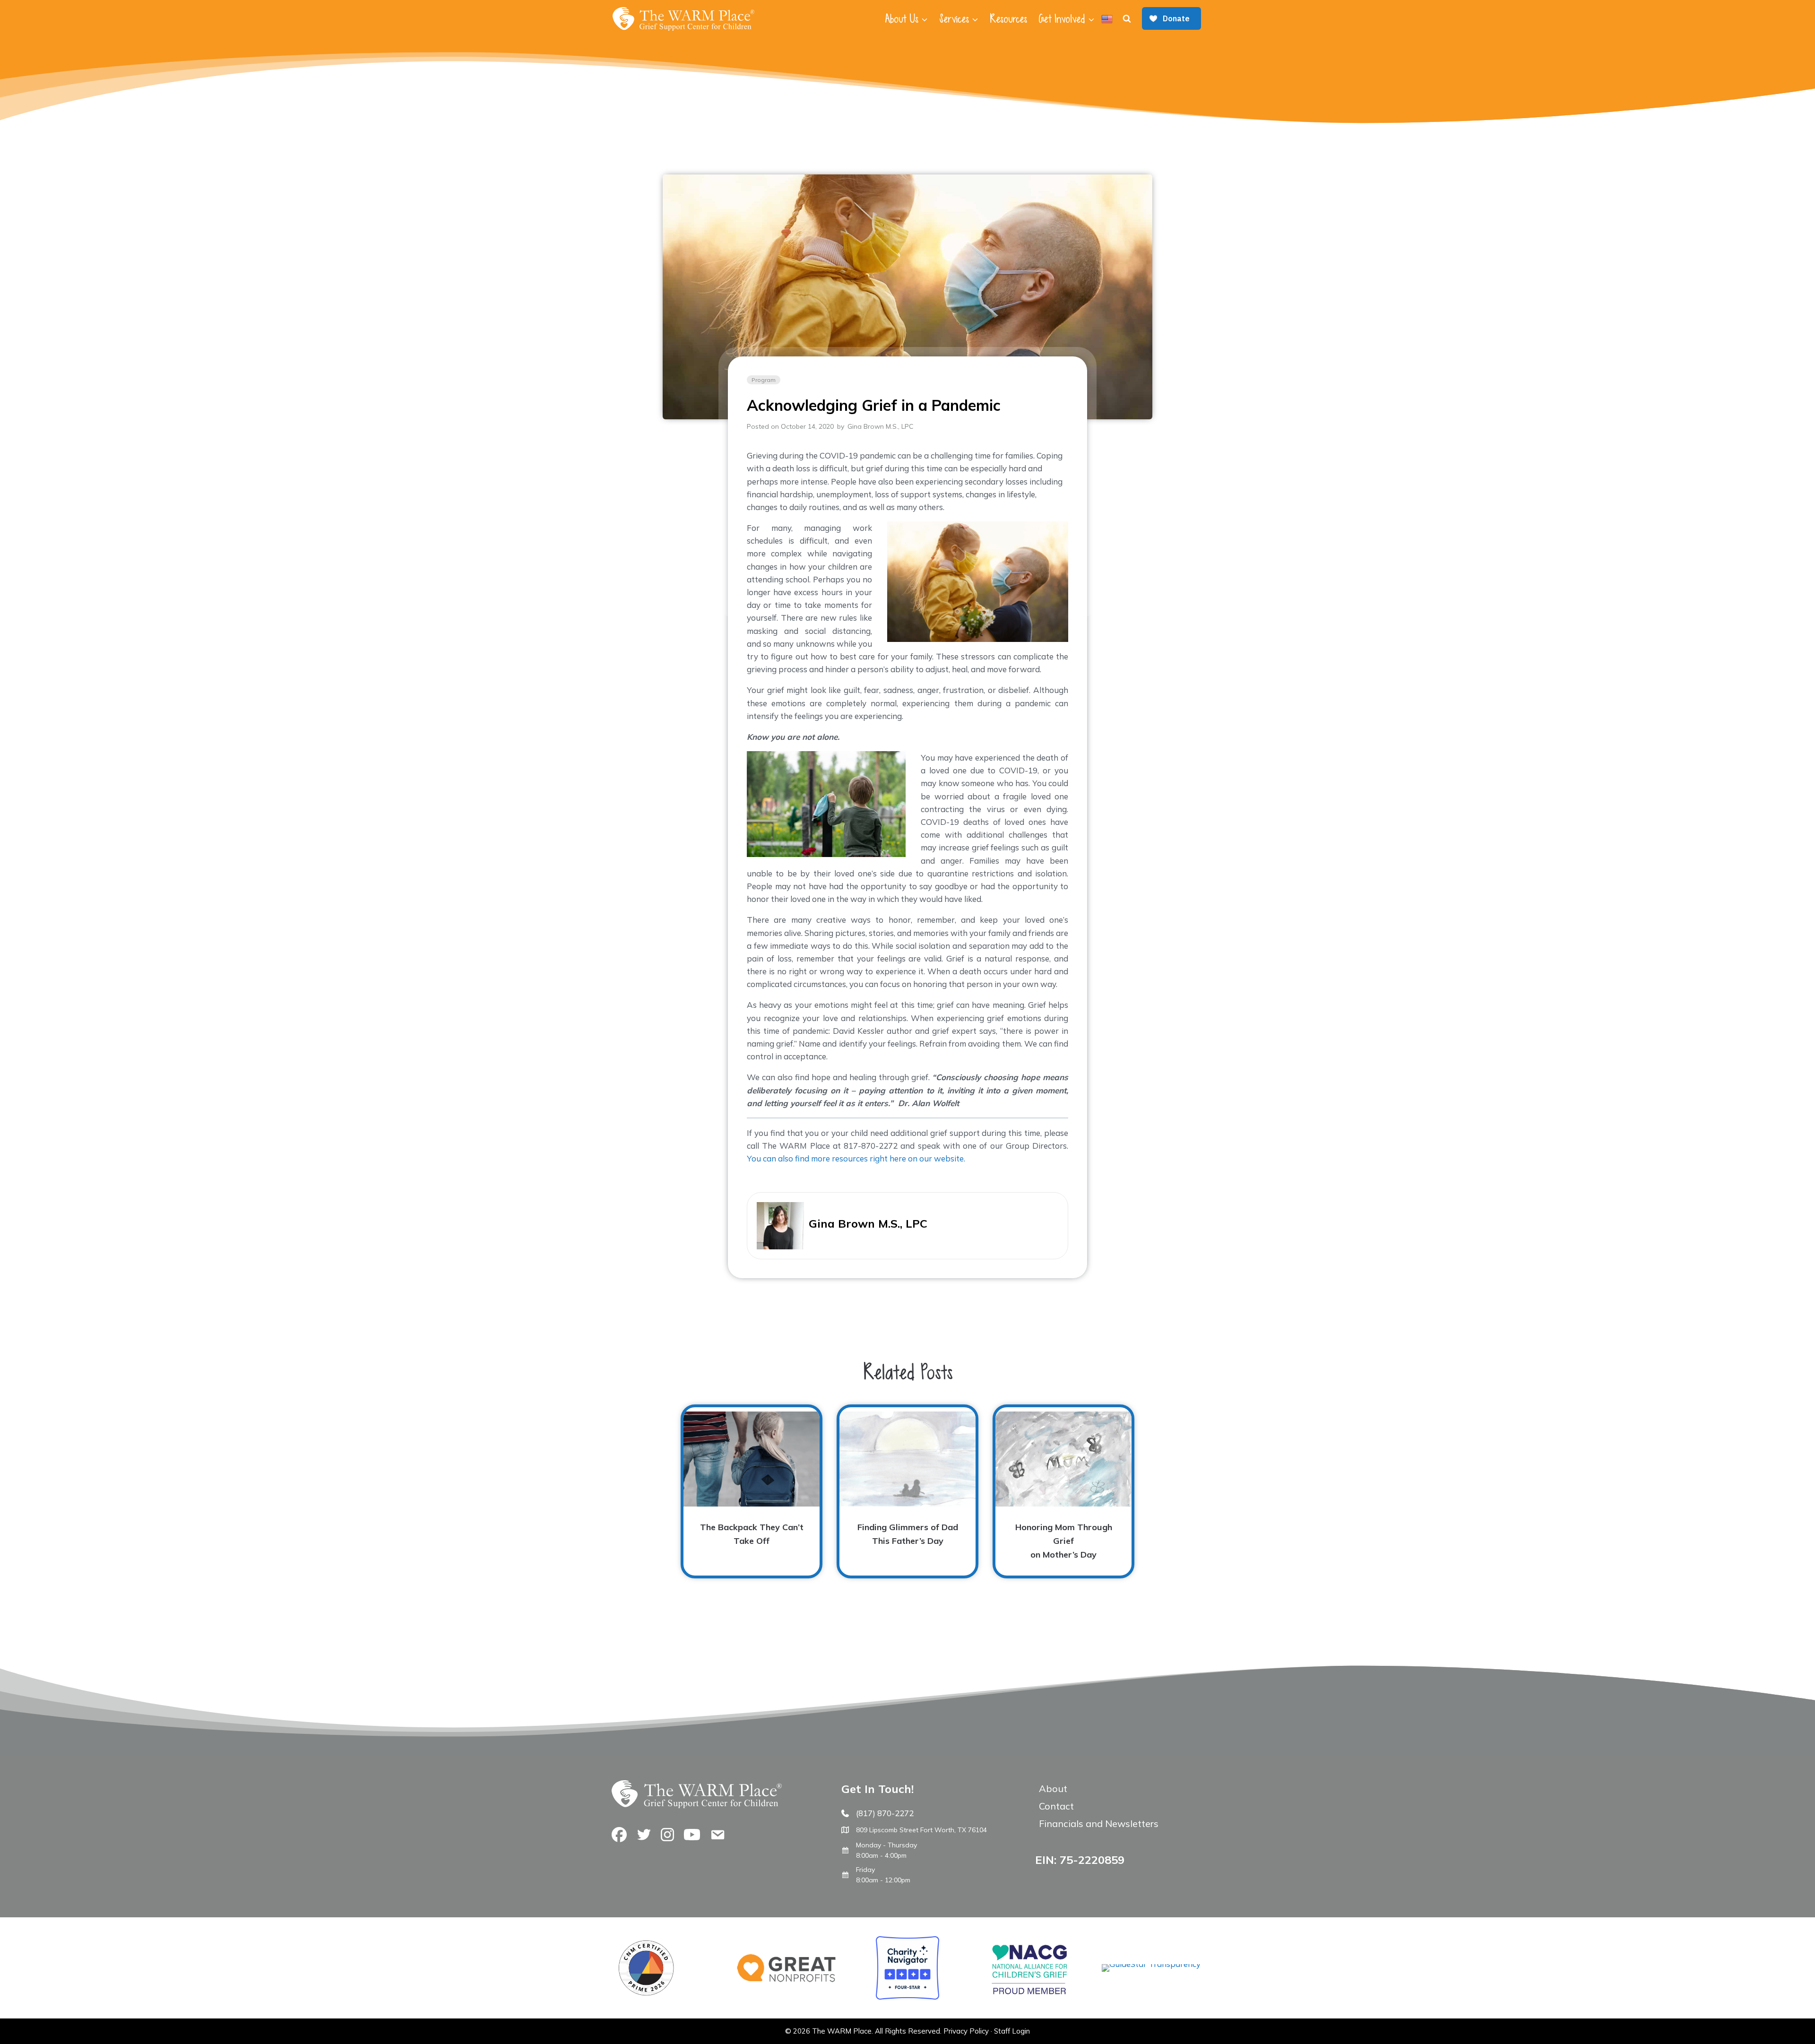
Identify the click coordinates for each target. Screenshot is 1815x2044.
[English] (1107, 19)
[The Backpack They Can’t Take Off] (752, 1491)
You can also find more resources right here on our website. (856, 1158)
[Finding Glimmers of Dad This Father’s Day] (907, 1491)
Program (764, 380)
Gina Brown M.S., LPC (880, 426)
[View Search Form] (1127, 19)
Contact (1056, 1806)
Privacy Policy (966, 2031)
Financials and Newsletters (1099, 1823)
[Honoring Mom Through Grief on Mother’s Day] (1063, 1491)
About (1053, 1788)
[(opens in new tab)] (1151, 1964)
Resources (1008, 19)
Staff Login (1012, 2031)
